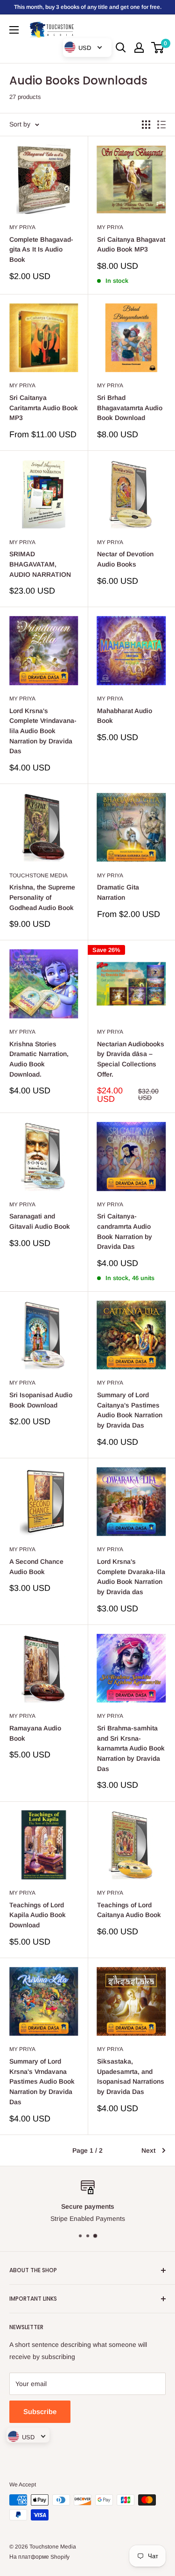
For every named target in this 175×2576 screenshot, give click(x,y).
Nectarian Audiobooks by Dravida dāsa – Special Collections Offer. (131, 1059)
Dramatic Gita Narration (118, 892)
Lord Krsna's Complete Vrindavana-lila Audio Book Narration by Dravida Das (43, 731)
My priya (22, 227)
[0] (158, 48)
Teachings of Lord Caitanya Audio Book (129, 1910)
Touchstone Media (38, 875)
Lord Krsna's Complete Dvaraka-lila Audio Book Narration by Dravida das (131, 1577)
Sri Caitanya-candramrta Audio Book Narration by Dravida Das (125, 1231)
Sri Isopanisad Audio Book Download (41, 1400)
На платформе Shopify (39, 2557)
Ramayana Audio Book (35, 1733)
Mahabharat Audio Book (125, 716)
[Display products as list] (161, 125)
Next (148, 2150)
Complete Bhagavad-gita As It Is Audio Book (41, 249)
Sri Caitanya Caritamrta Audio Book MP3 (44, 408)
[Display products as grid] (146, 125)
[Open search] (121, 48)
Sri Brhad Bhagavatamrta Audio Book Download (130, 408)
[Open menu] (14, 30)
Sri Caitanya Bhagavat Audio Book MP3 (131, 245)
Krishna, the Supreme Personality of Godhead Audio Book (42, 897)
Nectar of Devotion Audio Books (125, 559)
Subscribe (40, 2411)
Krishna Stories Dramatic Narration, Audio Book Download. (39, 1059)
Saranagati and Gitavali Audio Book (40, 1221)
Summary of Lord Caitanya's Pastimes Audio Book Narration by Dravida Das (130, 1410)
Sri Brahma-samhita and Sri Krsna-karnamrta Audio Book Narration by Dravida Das (131, 1748)
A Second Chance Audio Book (36, 1567)
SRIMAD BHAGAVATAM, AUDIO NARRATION (40, 564)
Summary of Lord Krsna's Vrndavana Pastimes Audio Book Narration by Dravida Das (42, 2082)
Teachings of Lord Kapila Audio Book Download (38, 1915)
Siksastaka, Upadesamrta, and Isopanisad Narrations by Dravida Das (131, 2076)
